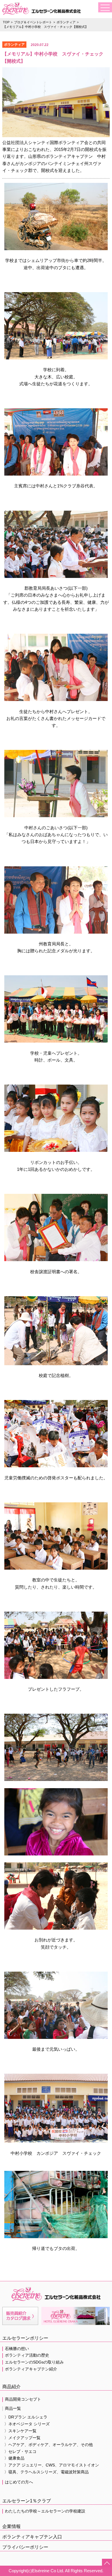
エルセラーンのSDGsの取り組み (34, 2362)
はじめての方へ (19, 2482)
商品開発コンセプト (23, 2399)
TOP (6, 22)
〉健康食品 (14, 2458)
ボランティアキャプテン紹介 (31, 2369)
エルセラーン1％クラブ (27, 2501)
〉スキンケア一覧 (20, 2431)
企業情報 (11, 2526)
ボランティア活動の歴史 (27, 2355)
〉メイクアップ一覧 (22, 2438)
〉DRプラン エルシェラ (26, 2417)
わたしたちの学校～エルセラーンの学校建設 (45, 2511)
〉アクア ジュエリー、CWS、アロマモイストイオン (52, 2465)
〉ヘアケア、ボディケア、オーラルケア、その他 (49, 2445)
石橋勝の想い (17, 2349)
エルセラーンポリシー (25, 2338)
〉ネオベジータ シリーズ (27, 2424)
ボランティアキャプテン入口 (32, 2537)
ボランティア (66, 22)
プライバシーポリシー (25, 2547)
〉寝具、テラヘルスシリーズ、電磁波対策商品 (47, 2472)
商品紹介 (11, 2387)
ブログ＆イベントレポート (33, 22)
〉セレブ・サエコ (20, 2452)
